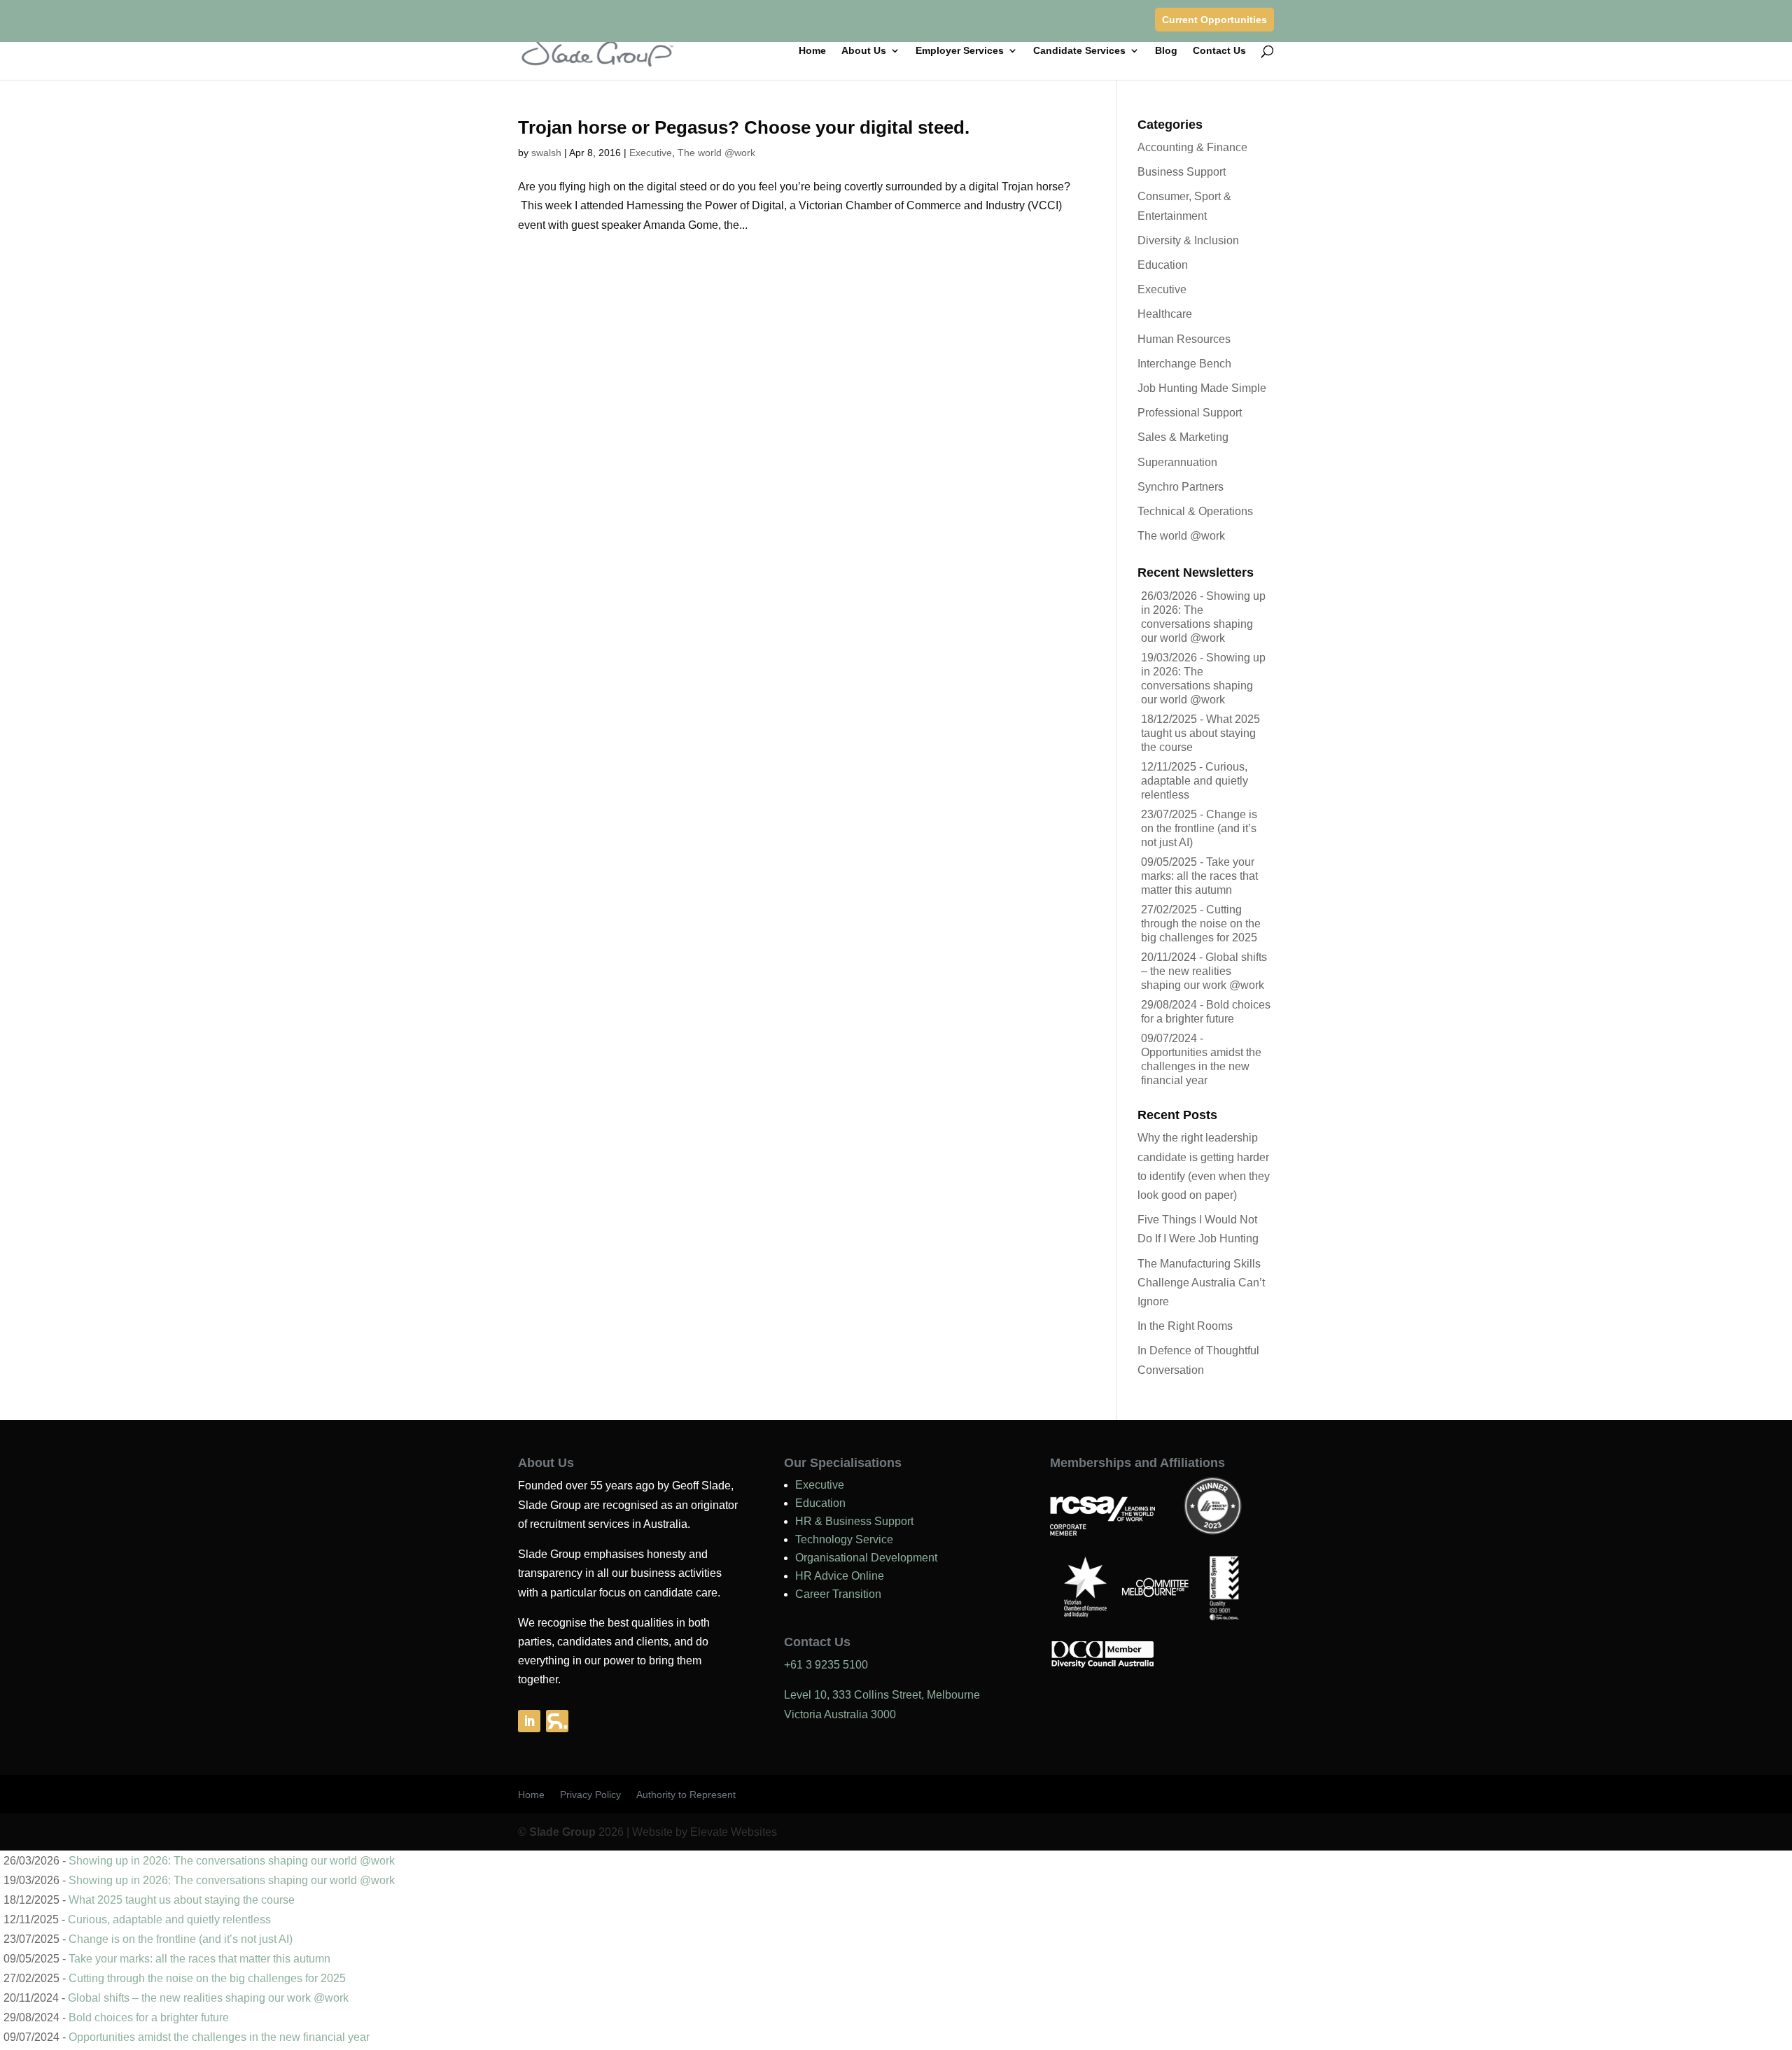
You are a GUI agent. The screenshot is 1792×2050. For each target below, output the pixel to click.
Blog (1166, 51)
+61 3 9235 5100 (826, 1665)
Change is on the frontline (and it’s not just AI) (1199, 828)
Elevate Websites (734, 1832)
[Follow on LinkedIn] (529, 1721)
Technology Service (844, 1539)
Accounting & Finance (1192, 147)
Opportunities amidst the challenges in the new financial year (1201, 1066)
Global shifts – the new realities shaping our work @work (1204, 971)
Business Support (1182, 172)
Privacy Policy (590, 1795)
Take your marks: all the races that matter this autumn (1199, 876)
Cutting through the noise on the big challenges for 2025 (1201, 924)
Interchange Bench (1184, 364)
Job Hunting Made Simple (1202, 388)
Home (812, 51)
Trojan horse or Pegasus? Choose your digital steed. (744, 127)
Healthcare (1165, 314)
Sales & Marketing (1183, 437)
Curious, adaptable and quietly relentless (1195, 781)
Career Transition (838, 1594)
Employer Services (960, 51)
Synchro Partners (1181, 487)
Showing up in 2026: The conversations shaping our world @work (232, 1861)
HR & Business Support (854, 1521)
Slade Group (562, 1832)
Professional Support (1190, 413)
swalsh (546, 153)
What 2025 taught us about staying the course (1200, 733)
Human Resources (1184, 339)
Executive (651, 153)
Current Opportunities (1214, 20)
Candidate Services (1079, 51)
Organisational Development (866, 1558)
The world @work (716, 153)
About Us (864, 51)
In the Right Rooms (1185, 1326)
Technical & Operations (1195, 511)
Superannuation (1177, 462)
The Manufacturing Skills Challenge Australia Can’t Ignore (1201, 1283)
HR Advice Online (840, 1576)
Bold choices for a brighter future (149, 2017)
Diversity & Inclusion (1188, 240)
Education (1163, 265)
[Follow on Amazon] (557, 1721)
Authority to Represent (686, 1795)
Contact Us (1219, 51)
